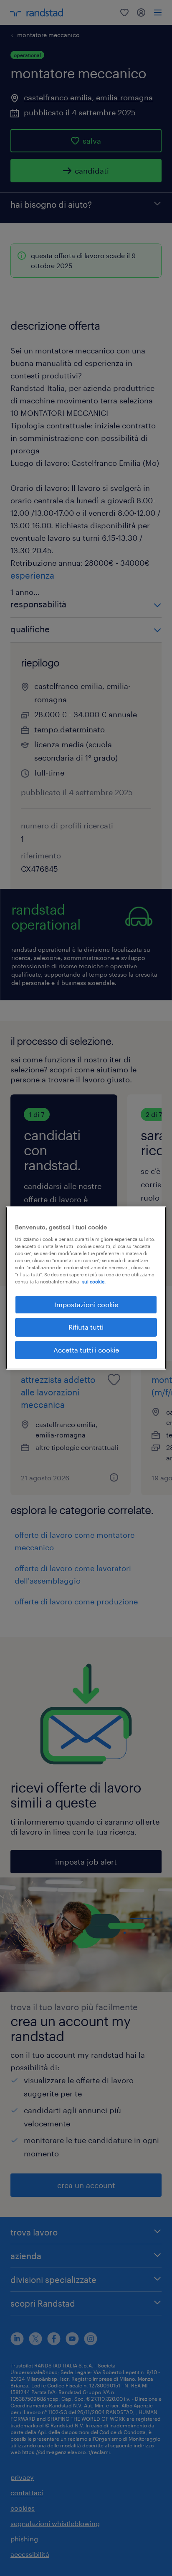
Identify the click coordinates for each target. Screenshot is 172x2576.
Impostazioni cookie (86, 1304)
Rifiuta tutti (86, 1327)
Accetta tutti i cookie (86, 1350)
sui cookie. (94, 1282)
